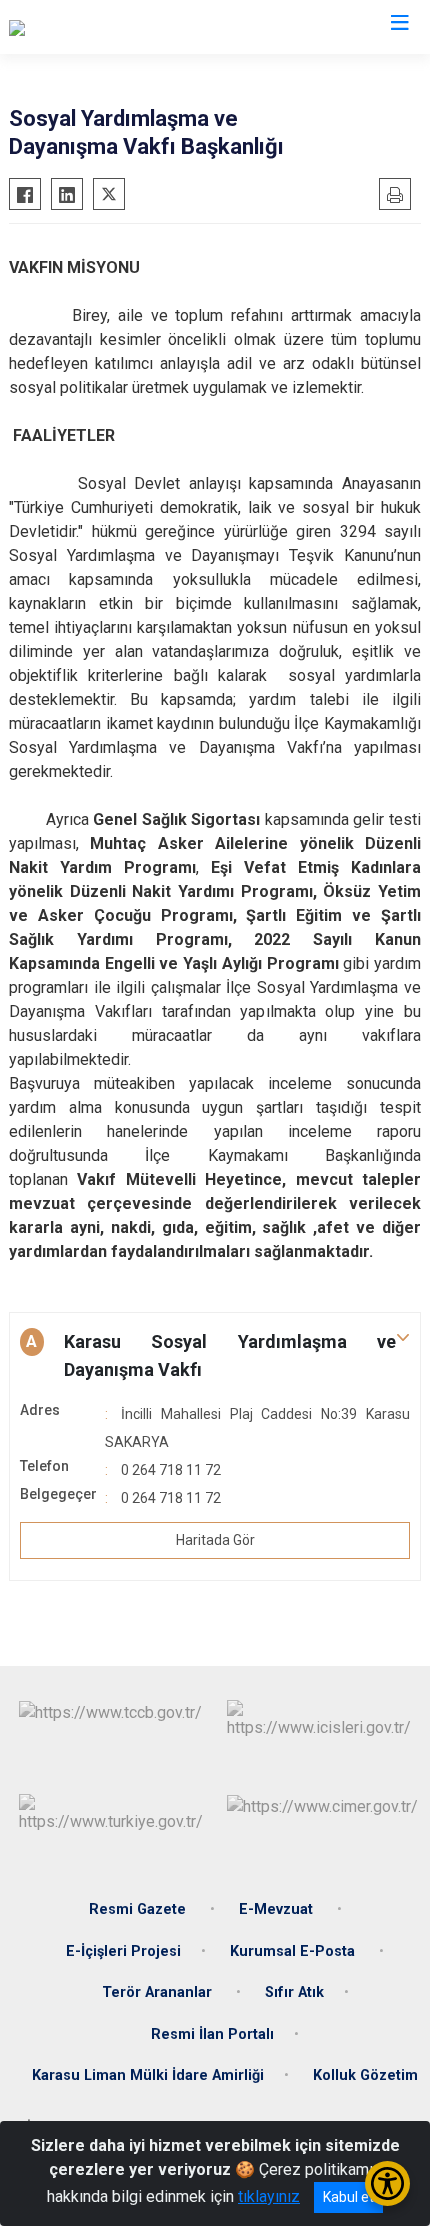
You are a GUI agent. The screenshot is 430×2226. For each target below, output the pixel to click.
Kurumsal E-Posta (294, 1951)
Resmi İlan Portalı (212, 2034)
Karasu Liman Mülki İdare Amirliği (148, 2075)
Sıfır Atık (294, 1992)
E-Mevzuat (278, 1909)
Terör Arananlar (159, 1992)
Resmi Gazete (139, 1909)
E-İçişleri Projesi (123, 1951)
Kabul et (348, 2197)
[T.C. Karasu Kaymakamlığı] (97, 27)
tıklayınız (269, 2196)
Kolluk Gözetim (365, 2075)
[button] (215, 1356)
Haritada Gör (215, 1540)
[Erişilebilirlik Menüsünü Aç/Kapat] (387, 2183)
